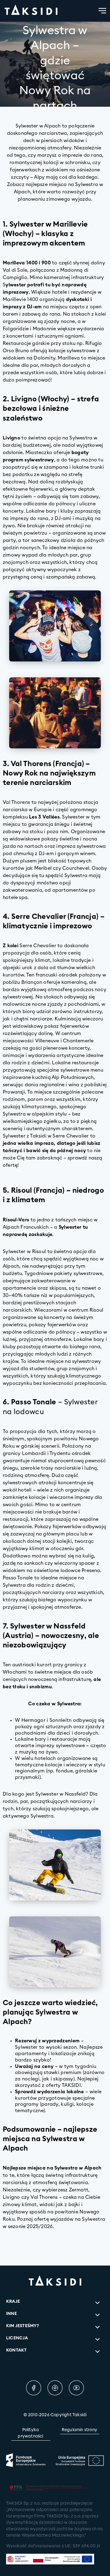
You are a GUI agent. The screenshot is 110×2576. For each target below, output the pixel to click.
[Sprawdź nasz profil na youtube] (76, 2388)
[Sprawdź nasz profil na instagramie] (55, 2388)
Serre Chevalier (38, 946)
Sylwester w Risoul (25, 1252)
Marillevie (15, 299)
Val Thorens (16, 802)
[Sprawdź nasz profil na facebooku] (34, 2388)
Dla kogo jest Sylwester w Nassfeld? (46, 1794)
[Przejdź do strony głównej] (31, 11)
